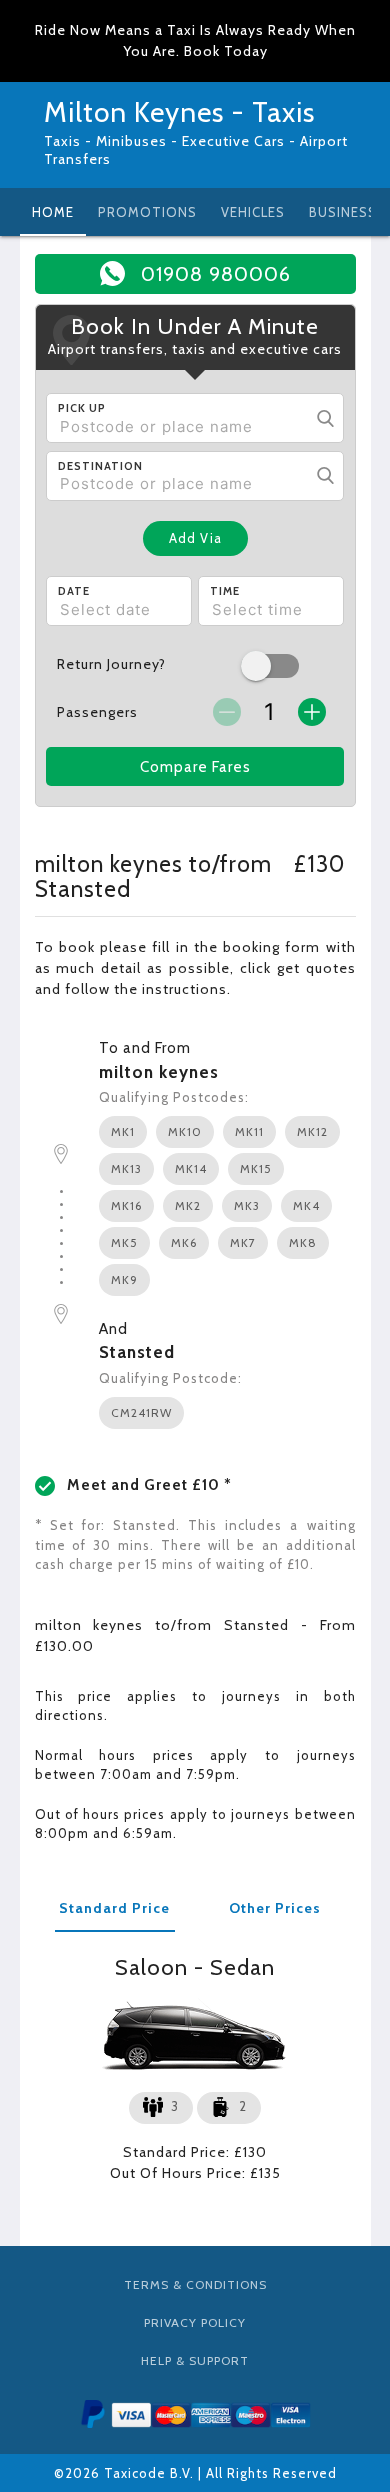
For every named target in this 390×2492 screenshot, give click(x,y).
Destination (100, 466)
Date (74, 591)
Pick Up (82, 408)
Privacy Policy (195, 2322)
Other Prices (275, 1908)
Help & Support (195, 2360)
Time (225, 591)
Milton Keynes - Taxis (179, 112)
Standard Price (114, 1908)
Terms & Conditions (195, 2284)
